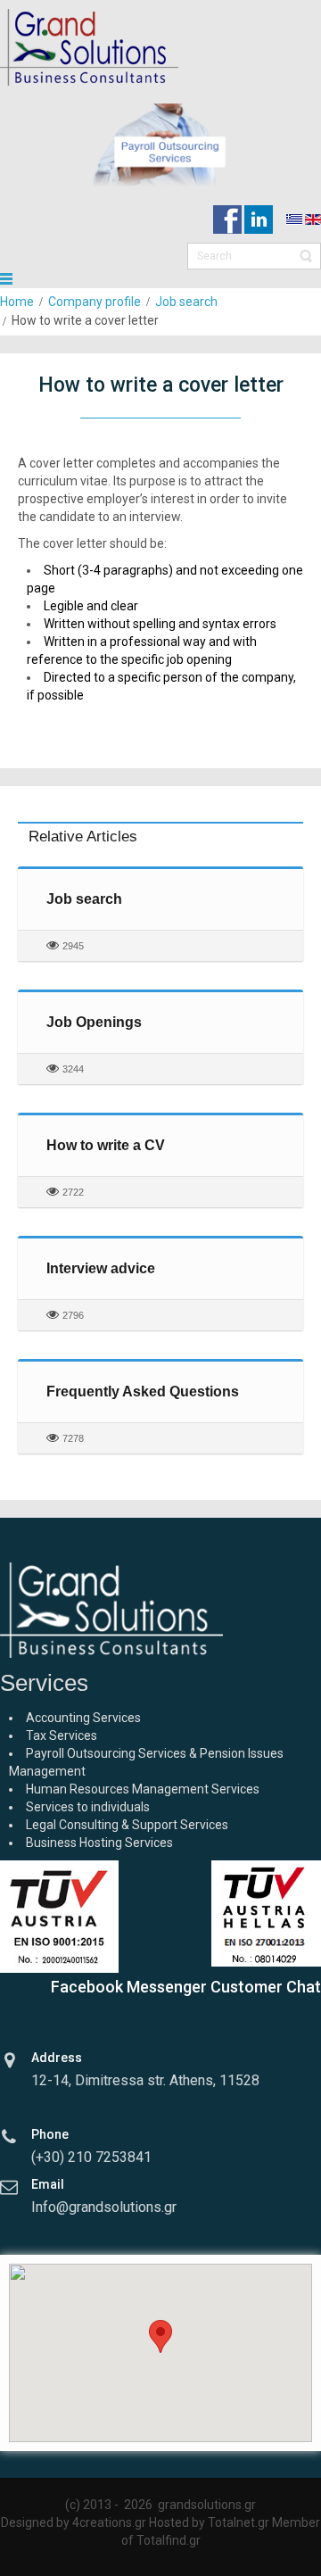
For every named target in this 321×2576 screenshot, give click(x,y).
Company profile (95, 302)
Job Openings (94, 1022)
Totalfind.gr (169, 2540)
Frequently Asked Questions (143, 1392)
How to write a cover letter (161, 385)
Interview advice (101, 1268)
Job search (186, 302)
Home (17, 302)
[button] (160, 2336)
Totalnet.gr (239, 2522)
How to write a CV (106, 1145)
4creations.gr (109, 2522)
